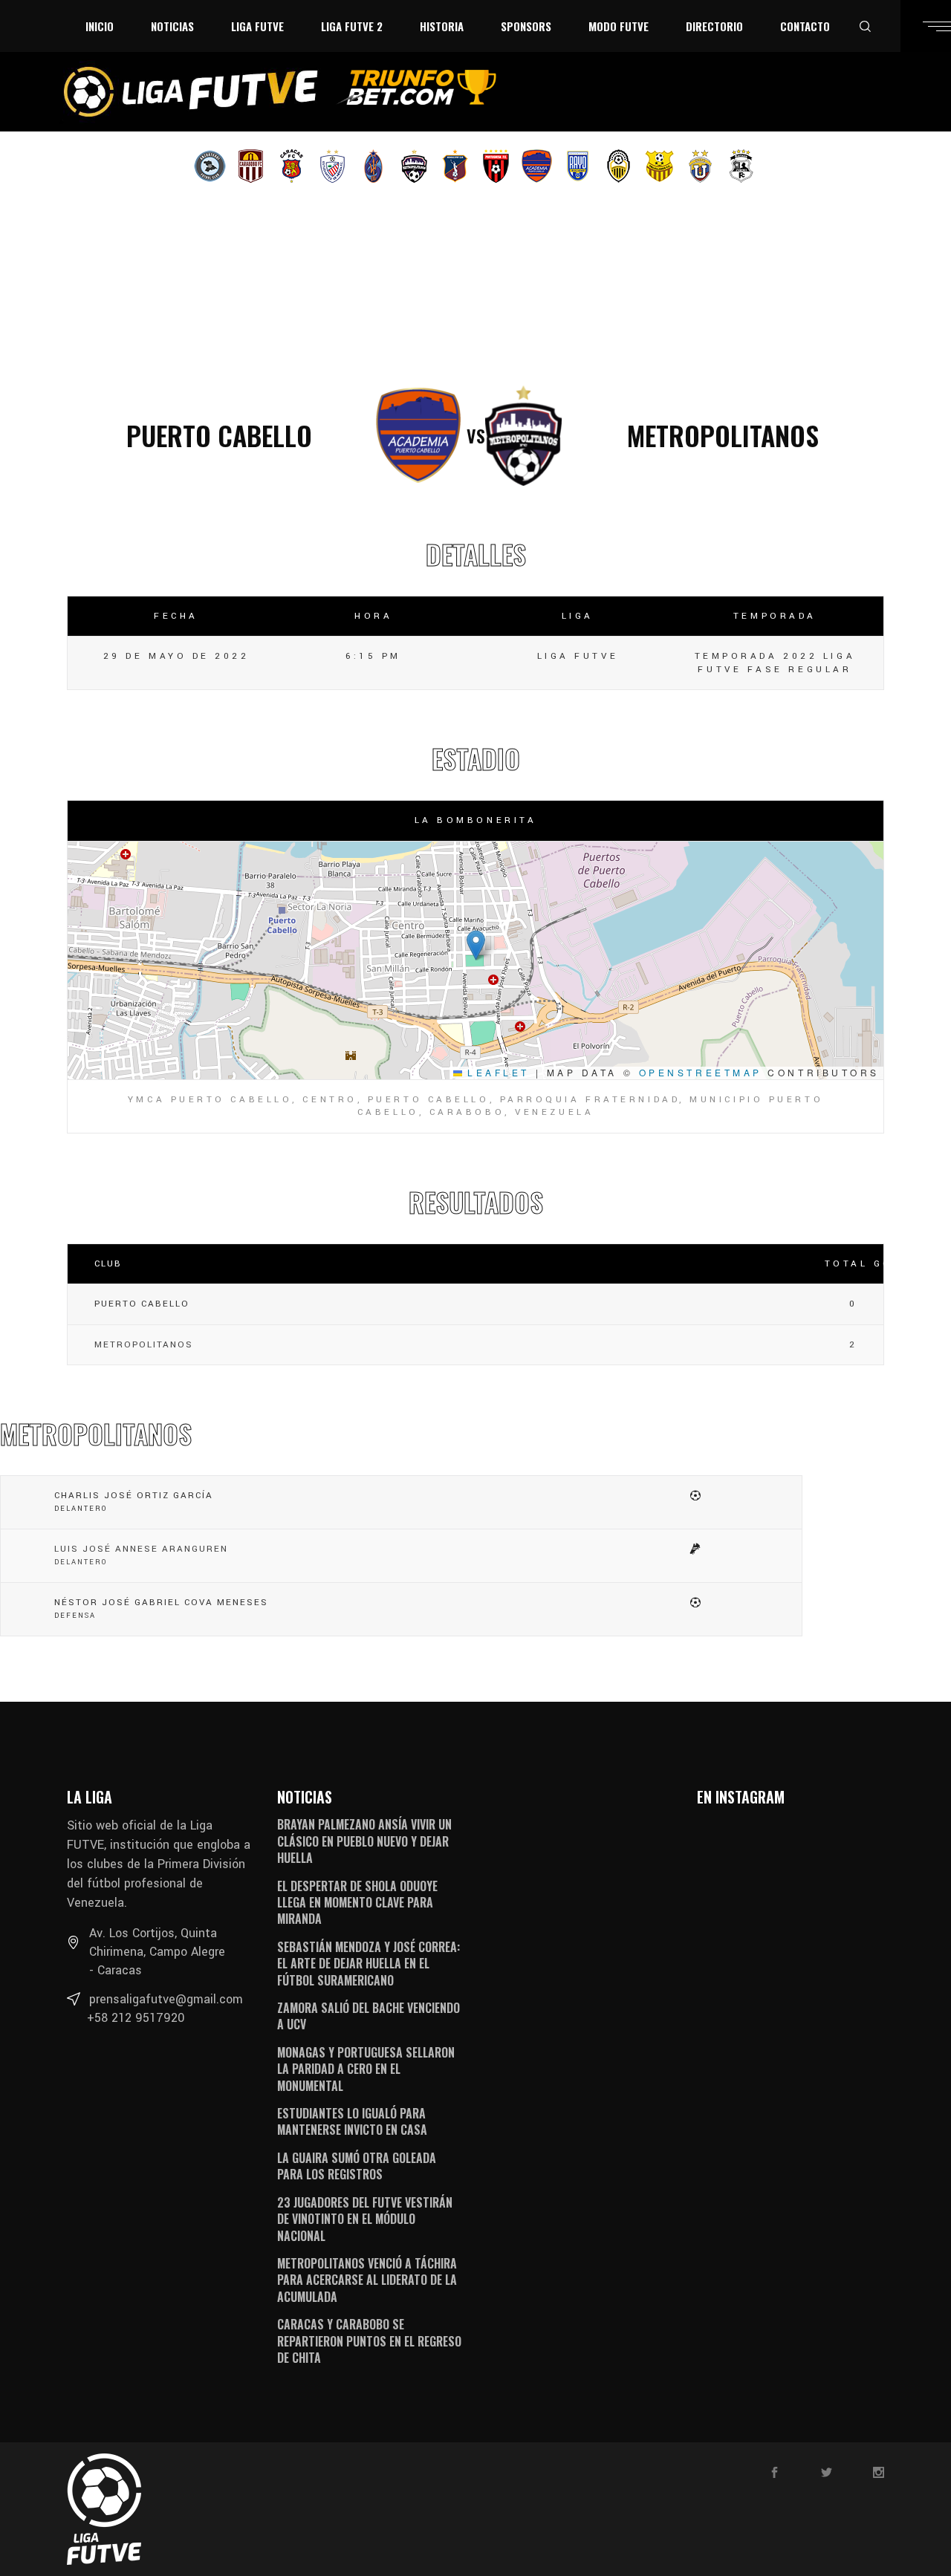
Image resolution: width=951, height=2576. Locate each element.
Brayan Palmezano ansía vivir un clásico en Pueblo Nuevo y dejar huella (364, 1841)
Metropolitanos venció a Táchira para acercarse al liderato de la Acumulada (367, 2280)
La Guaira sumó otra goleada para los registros (357, 2166)
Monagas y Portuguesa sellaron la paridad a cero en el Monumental (366, 2069)
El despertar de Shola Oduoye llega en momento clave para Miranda (357, 1903)
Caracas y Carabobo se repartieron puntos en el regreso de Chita (369, 2341)
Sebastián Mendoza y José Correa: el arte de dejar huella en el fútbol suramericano (369, 1964)
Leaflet (496, 1072)
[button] (476, 945)
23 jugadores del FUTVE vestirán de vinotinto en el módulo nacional (365, 2219)
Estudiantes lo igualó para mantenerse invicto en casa (352, 2121)
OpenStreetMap (701, 1072)
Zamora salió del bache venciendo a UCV (369, 2016)
